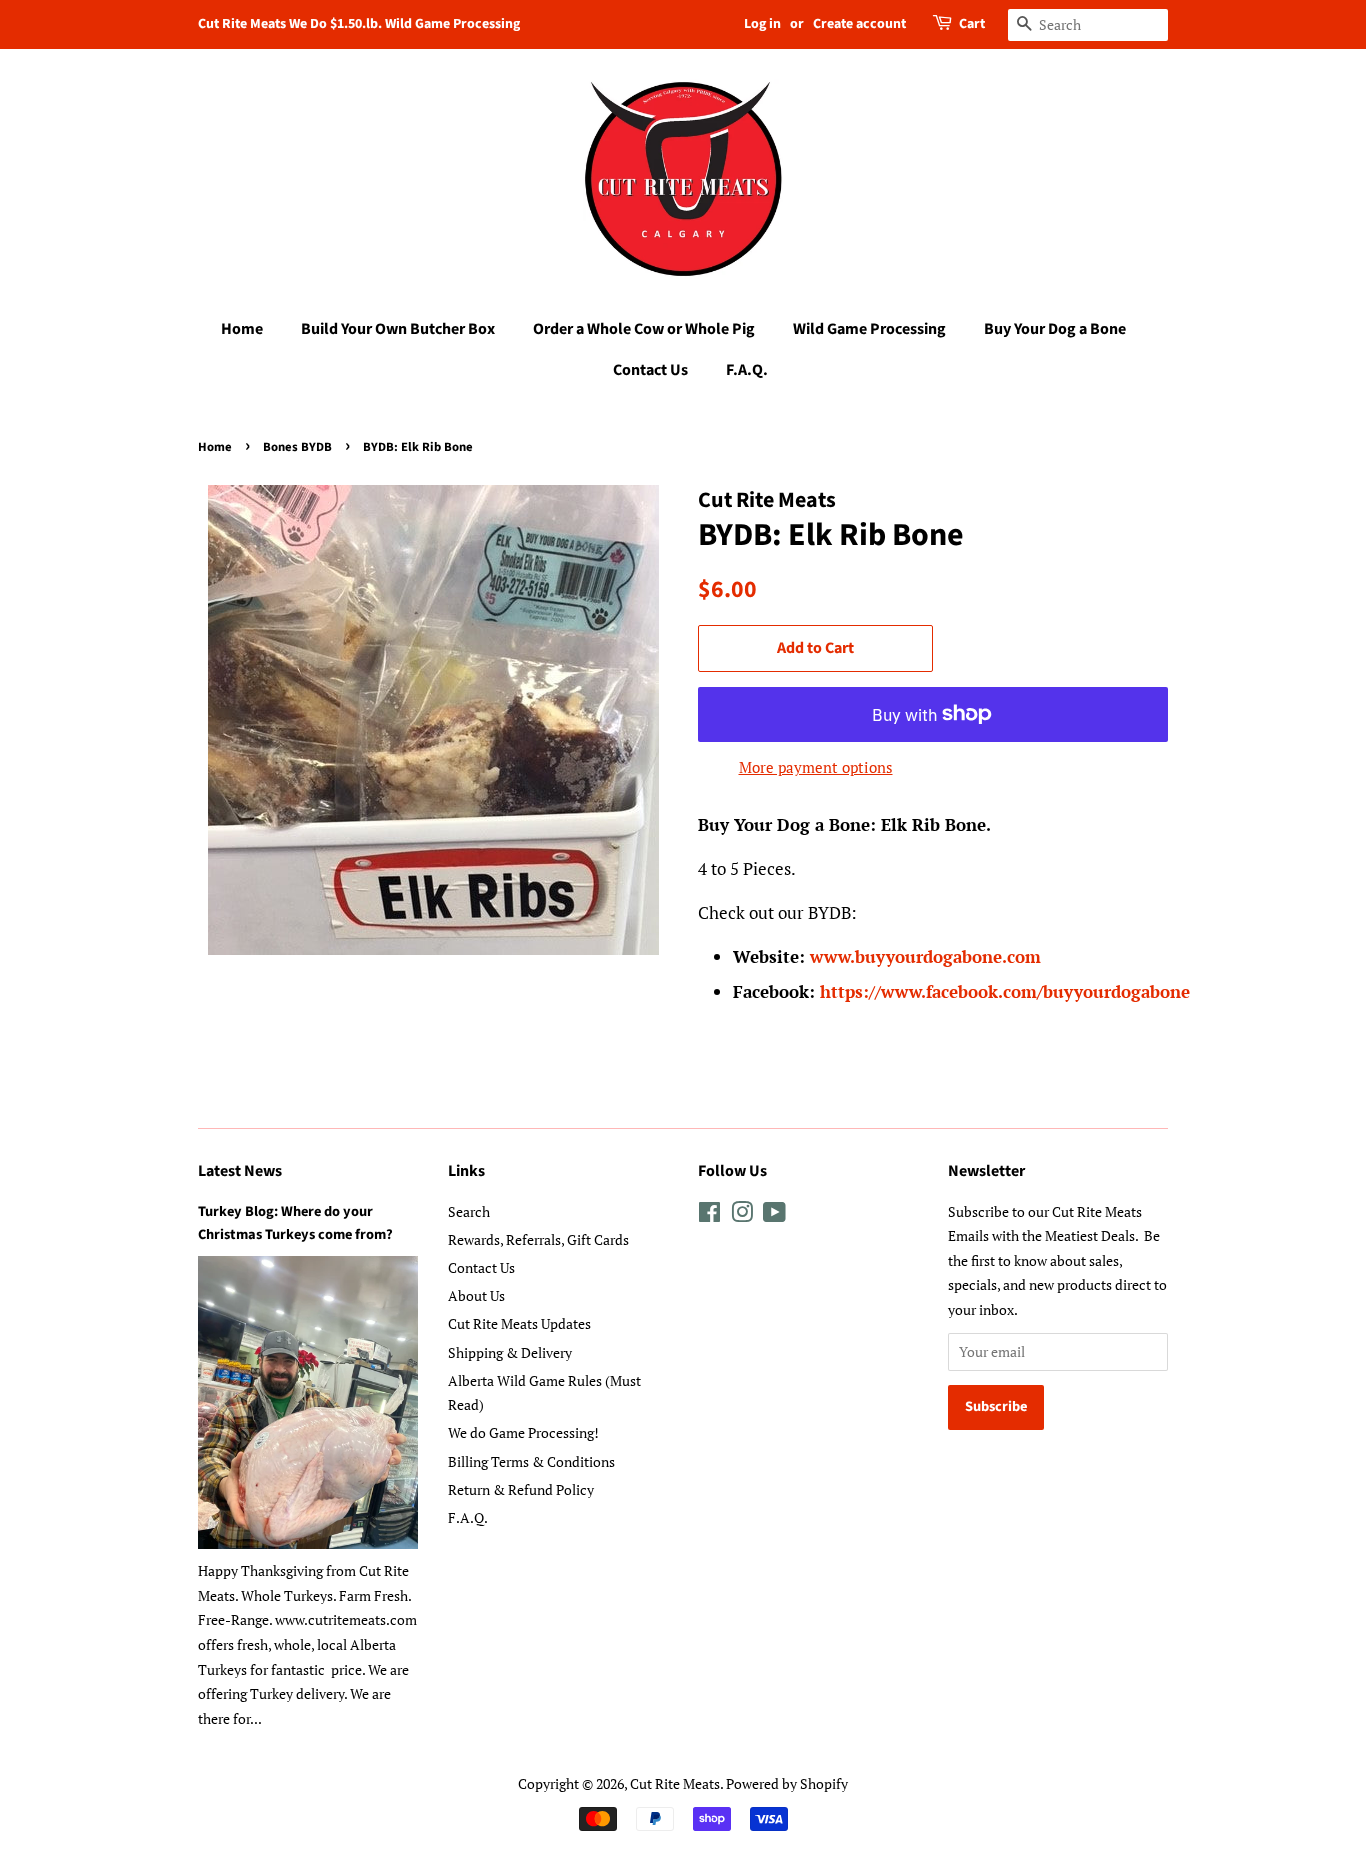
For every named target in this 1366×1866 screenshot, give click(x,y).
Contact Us (650, 370)
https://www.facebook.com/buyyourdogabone (1005, 991)
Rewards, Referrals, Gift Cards (538, 1239)
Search (469, 1211)
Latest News (240, 1171)
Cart (972, 24)
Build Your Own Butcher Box (398, 329)
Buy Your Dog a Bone (1055, 329)
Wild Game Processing (869, 329)
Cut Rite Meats (675, 1783)
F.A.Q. (747, 370)
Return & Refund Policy (521, 1489)
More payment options (816, 767)
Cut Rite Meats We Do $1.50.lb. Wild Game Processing (359, 24)
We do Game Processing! (523, 1432)
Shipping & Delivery (510, 1352)
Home (242, 329)
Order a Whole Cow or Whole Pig (644, 329)
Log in (762, 24)
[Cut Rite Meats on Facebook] (709, 1215)
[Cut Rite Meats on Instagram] (742, 1215)
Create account (859, 24)
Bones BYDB (297, 447)
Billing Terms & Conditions (531, 1461)
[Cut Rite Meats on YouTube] (774, 1215)
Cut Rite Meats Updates (519, 1323)
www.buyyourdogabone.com (928, 956)
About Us (476, 1295)
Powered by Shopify (787, 1783)
